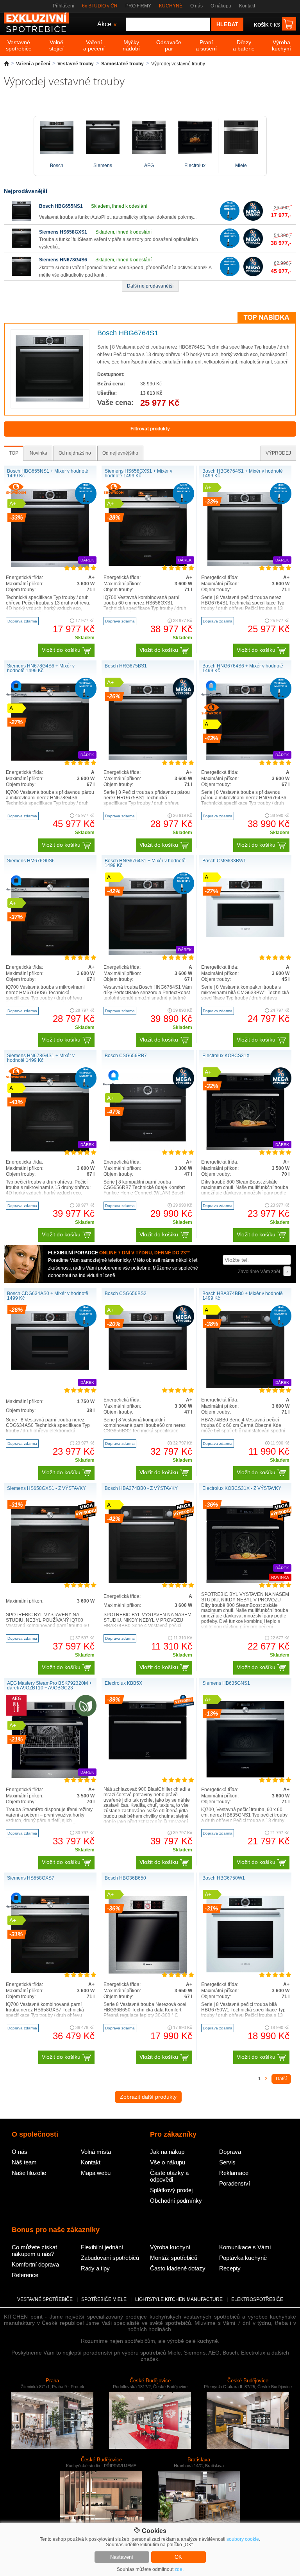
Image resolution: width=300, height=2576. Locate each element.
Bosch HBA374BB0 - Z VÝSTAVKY (141, 1488)
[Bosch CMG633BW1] (245, 935)
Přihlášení (63, 6)
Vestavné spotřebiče (45, 2299)
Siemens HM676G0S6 (31, 861)
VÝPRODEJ (278, 453)
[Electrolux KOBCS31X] (245, 1149)
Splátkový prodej (171, 2190)
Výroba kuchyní (170, 2247)
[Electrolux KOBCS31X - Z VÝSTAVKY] (245, 1581)
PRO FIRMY (138, 6)
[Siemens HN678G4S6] (21, 275)
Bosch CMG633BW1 (224, 861)
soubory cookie (243, 2539)
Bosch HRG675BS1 (126, 666)
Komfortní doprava (35, 2264)
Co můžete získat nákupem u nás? (34, 2250)
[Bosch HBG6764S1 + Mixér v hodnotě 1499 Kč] (245, 565)
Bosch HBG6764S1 (128, 333)
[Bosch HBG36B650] (148, 1972)
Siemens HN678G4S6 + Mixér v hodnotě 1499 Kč (41, 668)
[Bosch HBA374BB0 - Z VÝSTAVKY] (148, 1581)
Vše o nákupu (168, 2162)
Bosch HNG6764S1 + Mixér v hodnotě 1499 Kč (145, 863)
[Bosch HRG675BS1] (148, 759)
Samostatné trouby (122, 64)
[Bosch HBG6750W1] (245, 1971)
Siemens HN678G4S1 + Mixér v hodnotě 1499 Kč (41, 1058)
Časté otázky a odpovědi (169, 2176)
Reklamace (234, 2173)
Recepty (230, 2268)
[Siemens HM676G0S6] (50, 954)
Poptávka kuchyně (243, 2258)
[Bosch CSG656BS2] (148, 1368)
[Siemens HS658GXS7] (50, 1971)
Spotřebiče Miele (104, 2299)
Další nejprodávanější (150, 286)
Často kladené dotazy (178, 2268)
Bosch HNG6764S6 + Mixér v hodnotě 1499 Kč (243, 668)
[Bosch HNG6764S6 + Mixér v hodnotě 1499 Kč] (245, 759)
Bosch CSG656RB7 (126, 1056)
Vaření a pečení (33, 64)
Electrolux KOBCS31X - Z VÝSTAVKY (242, 1488)
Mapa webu (96, 2173)
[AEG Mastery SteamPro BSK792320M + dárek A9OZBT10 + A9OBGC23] (50, 1777)
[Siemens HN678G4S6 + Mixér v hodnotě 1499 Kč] (50, 759)
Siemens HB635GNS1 (226, 1683)
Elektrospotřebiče (257, 2299)
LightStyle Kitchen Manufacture (179, 2299)
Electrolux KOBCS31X (226, 1056)
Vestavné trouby (76, 64)
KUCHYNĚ (171, 6)
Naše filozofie (29, 2173)
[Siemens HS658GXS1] (21, 246)
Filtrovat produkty (150, 429)
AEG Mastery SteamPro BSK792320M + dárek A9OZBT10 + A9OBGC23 (49, 1686)
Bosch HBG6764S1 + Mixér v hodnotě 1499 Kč (243, 473)
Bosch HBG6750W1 (224, 1878)
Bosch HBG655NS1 (61, 206)
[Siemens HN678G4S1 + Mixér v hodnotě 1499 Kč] (50, 1150)
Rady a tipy (95, 2268)
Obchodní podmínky (176, 2201)
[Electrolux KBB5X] (148, 1758)
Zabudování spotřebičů (110, 2258)
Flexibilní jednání (102, 2247)
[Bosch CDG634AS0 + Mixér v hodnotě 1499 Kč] (50, 1368)
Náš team (24, 2162)
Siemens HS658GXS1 (63, 232)
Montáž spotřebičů (174, 2258)
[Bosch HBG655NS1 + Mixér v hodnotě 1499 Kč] (50, 565)
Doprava (230, 2152)
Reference (25, 2275)
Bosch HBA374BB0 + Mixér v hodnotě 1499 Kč (243, 1296)
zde (179, 2569)
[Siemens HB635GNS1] (245, 1776)
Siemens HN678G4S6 (63, 260)
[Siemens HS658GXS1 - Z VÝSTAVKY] (50, 1581)
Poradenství (235, 2183)
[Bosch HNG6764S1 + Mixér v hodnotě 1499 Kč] (148, 953)
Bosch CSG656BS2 (126, 1293)
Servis (227, 2162)
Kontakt (247, 6)
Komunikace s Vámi (245, 2247)
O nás (196, 6)
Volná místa (96, 2152)
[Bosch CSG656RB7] (148, 1150)
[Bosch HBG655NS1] (21, 219)
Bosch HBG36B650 (125, 1878)
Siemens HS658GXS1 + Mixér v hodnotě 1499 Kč (138, 473)
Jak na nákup (167, 2152)
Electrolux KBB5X (123, 1683)
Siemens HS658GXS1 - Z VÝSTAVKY (46, 1488)
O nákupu (221, 6)
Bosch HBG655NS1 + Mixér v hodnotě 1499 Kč (48, 473)
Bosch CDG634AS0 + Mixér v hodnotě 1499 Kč (48, 1296)
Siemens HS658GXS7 (31, 1878)
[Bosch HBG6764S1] (50, 401)
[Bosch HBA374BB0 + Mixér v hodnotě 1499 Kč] (245, 1387)
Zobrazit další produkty (148, 2097)
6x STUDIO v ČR (100, 6)
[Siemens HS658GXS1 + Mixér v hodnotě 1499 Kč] (148, 564)
